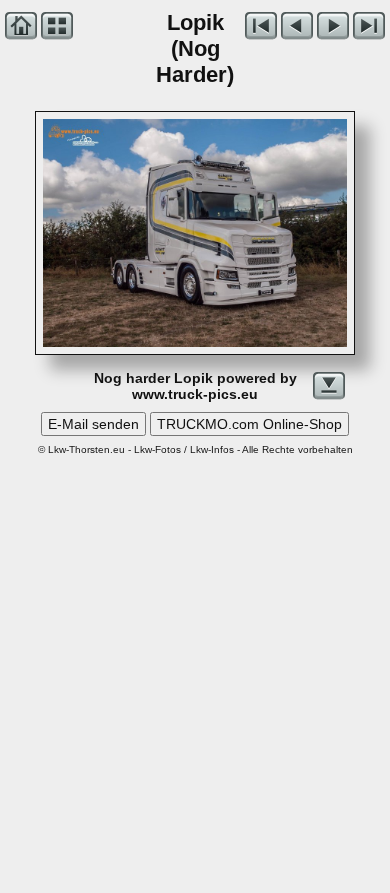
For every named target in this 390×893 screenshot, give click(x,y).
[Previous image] (104, 233)
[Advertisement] (195, 658)
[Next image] (256, 233)
